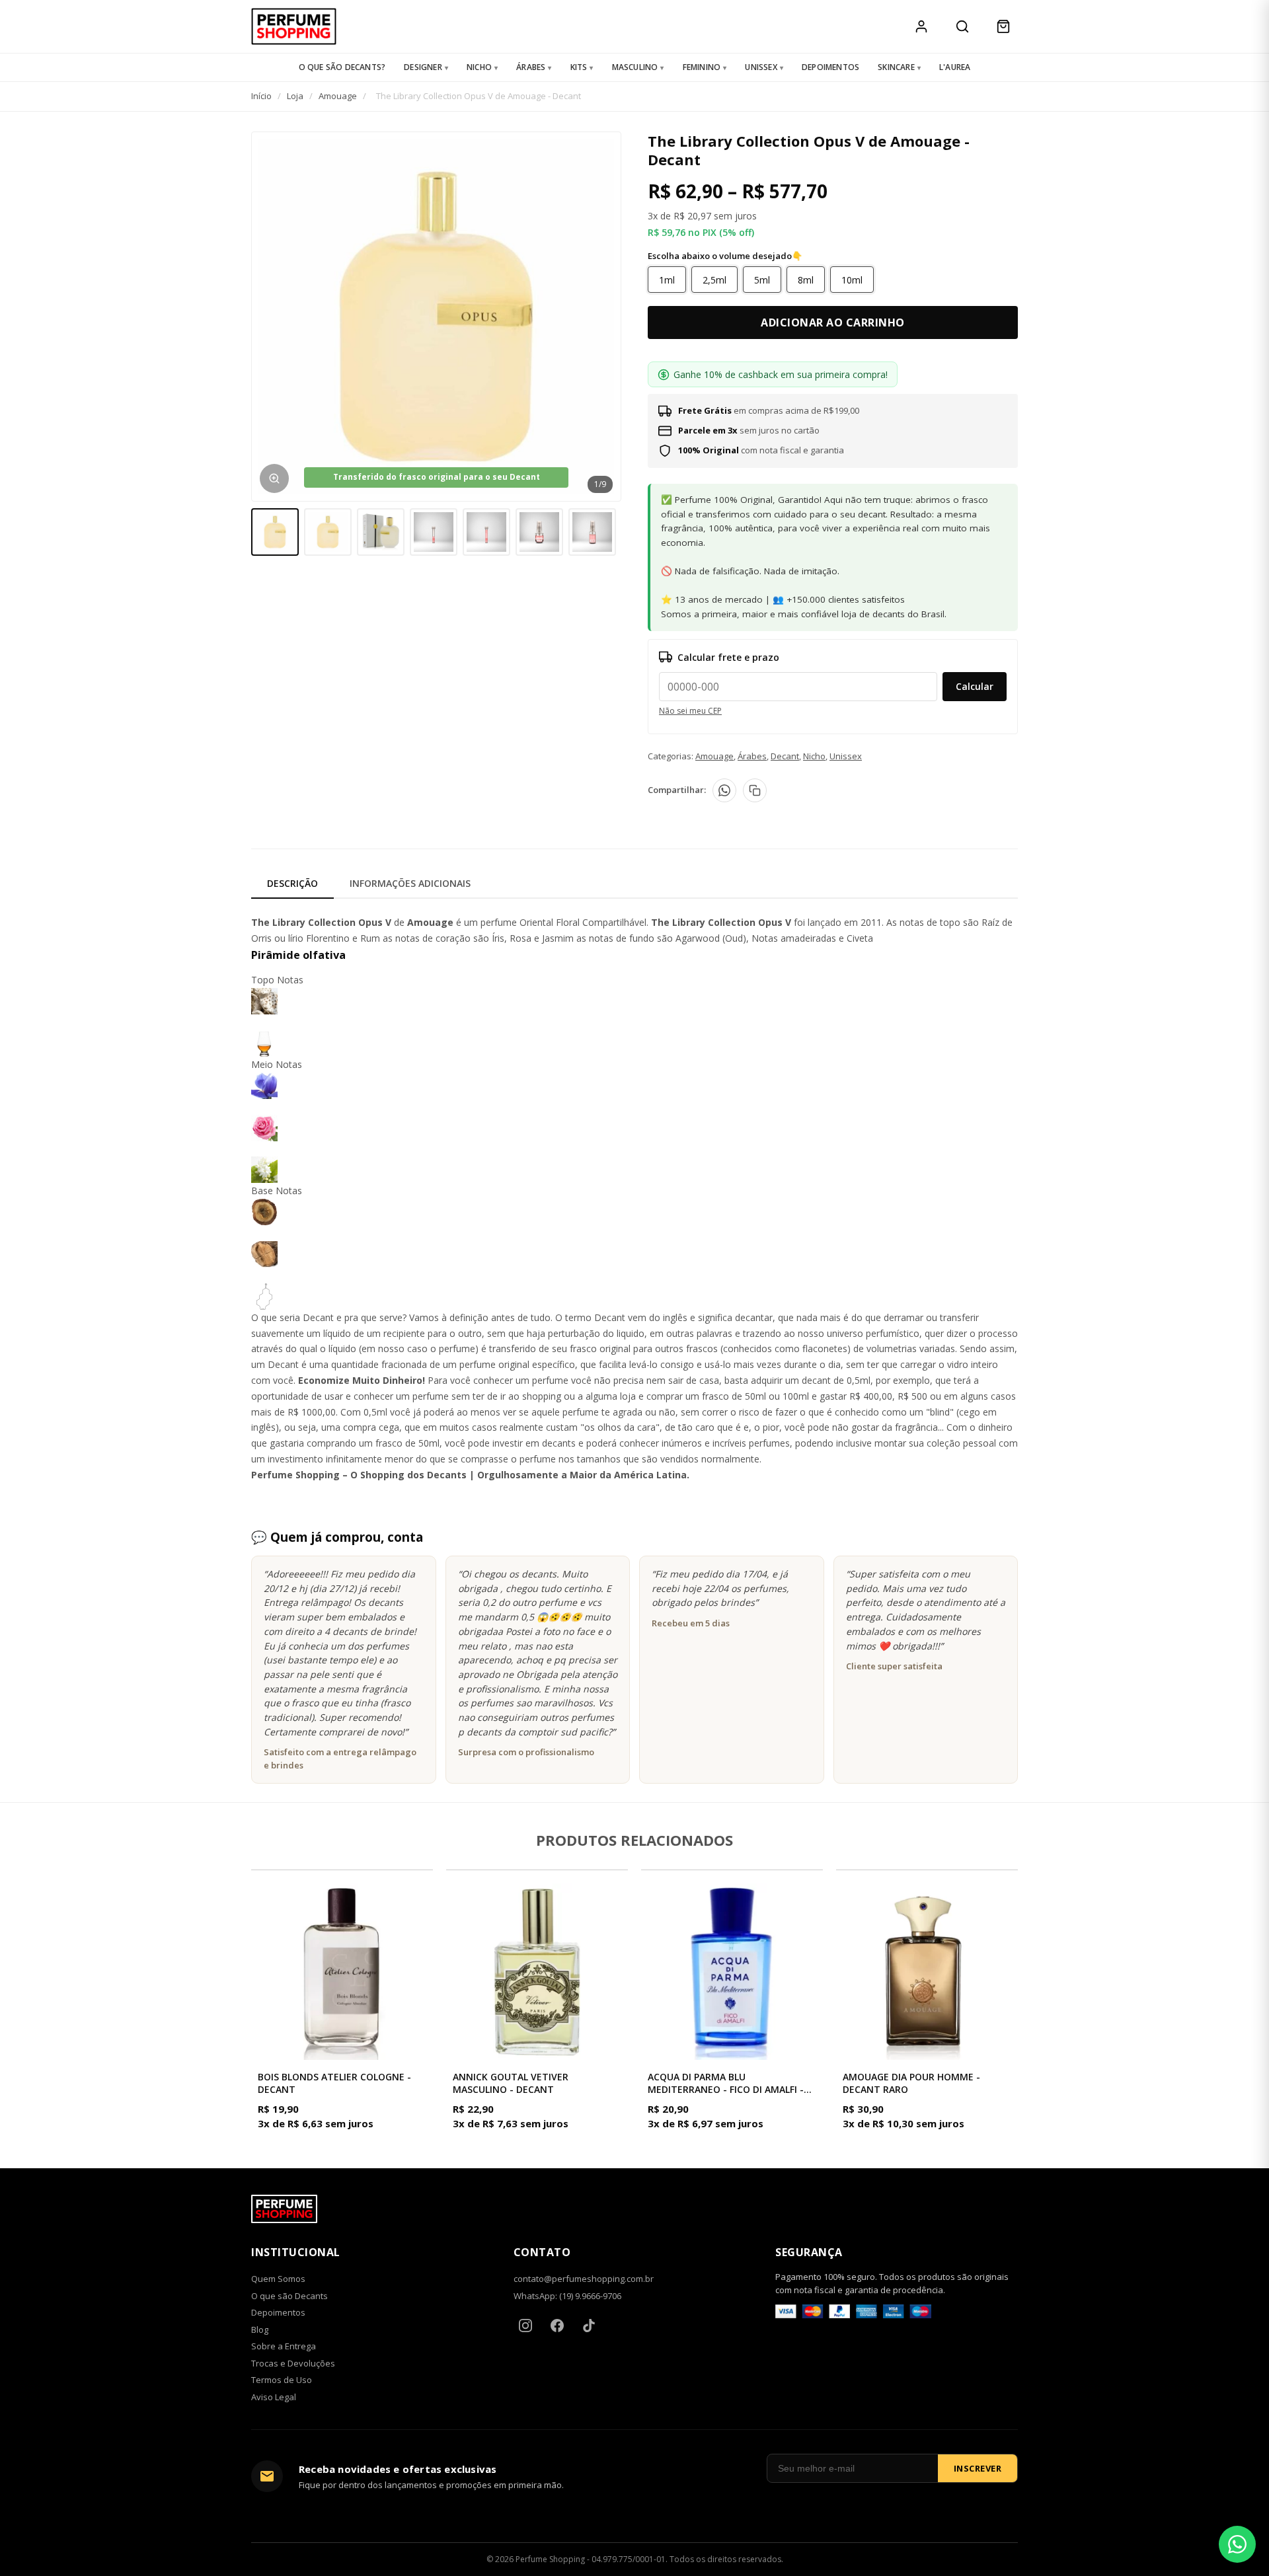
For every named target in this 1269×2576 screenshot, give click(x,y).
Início (261, 96)
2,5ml (714, 280)
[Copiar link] (755, 790)
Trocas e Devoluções (293, 2363)
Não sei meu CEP (690, 711)
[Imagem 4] (434, 532)
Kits (579, 67)
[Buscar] (962, 26)
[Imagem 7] (592, 532)
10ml (852, 280)
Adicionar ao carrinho (833, 322)
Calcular (975, 686)
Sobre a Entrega (284, 2346)
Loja (295, 96)
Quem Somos (278, 2279)
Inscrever (978, 2468)
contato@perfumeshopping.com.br (584, 2279)
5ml (762, 280)
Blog (260, 2330)
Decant (785, 756)
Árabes (531, 67)
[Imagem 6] (539, 532)
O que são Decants (289, 2296)
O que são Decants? (342, 67)
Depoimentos (830, 67)
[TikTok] (589, 2326)
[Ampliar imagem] (274, 478)
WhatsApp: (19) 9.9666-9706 (567, 2296)
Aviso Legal (274, 2397)
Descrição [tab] (292, 883)
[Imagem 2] (328, 532)
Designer (423, 67)
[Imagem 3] (381, 532)
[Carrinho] (1003, 26)
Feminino (702, 67)
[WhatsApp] (724, 790)
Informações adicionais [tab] (410, 883)
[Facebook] (557, 2326)
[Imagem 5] (486, 532)
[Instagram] (525, 2326)
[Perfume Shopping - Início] (294, 26)
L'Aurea (955, 67)
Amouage (338, 96)
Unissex (761, 67)
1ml (667, 280)
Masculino (635, 67)
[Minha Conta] (921, 26)
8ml (806, 280)
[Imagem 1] (275, 532)
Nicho (479, 67)
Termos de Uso (282, 2380)
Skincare (896, 67)
